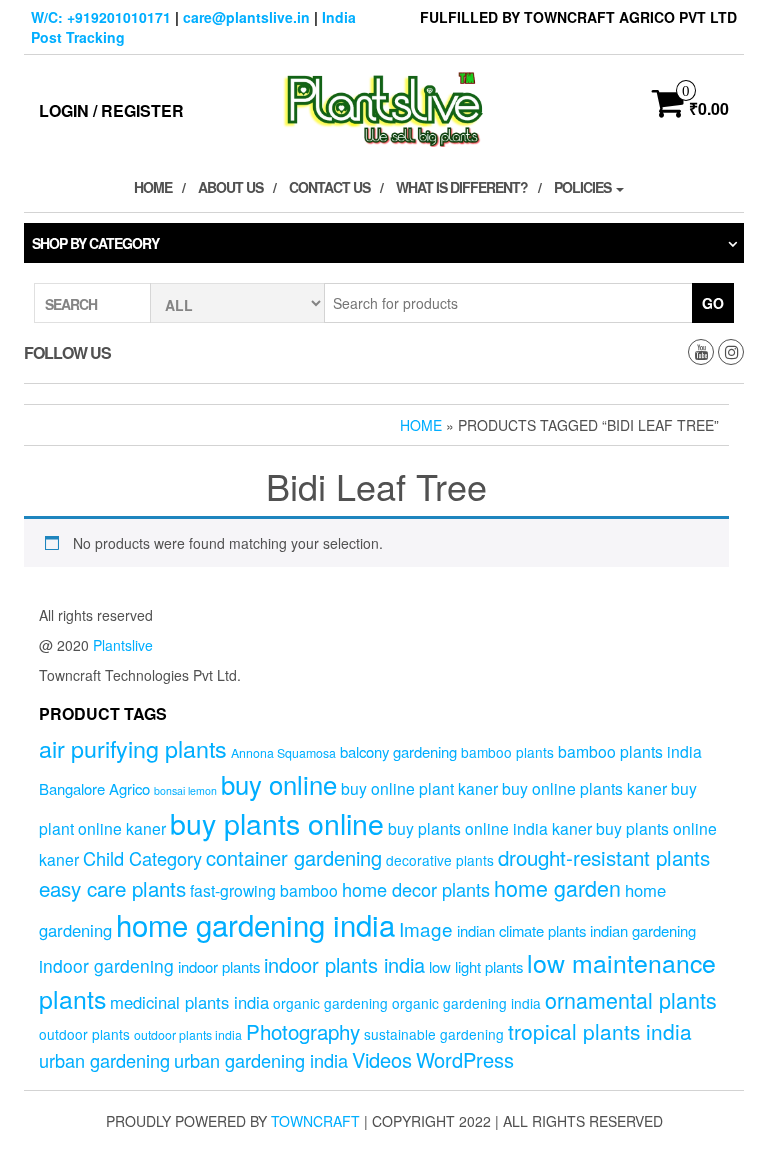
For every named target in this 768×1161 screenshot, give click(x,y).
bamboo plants (507, 752)
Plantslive (123, 645)
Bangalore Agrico (94, 788)
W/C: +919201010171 (101, 17)
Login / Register (111, 110)
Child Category (142, 858)
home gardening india (255, 924)
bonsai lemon (185, 790)
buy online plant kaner (419, 788)
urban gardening (104, 1060)
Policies (584, 187)
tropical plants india (600, 1031)
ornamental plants (631, 999)
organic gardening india (466, 1003)
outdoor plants (84, 1034)
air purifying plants (133, 748)
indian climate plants (521, 930)
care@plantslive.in (246, 17)
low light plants (476, 966)
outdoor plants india (188, 1035)
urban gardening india (261, 1060)
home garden (557, 887)
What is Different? (462, 187)
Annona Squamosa (283, 753)
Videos (382, 1059)
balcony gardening (398, 751)
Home (153, 187)
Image (426, 928)
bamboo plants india (630, 751)
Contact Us (329, 187)
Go (713, 303)
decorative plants (440, 860)
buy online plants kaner (584, 788)
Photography (303, 1031)
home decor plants (416, 889)
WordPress (465, 1059)
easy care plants (112, 888)
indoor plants (219, 966)
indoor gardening (106, 965)
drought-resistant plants (604, 857)
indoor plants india (344, 964)
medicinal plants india (189, 1002)
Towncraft (315, 1121)
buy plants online (277, 822)
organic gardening (330, 1003)
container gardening (294, 857)
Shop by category (95, 243)
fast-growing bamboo (264, 890)
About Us (230, 187)
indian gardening (643, 930)
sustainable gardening (434, 1034)
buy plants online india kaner (490, 828)
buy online (279, 783)
